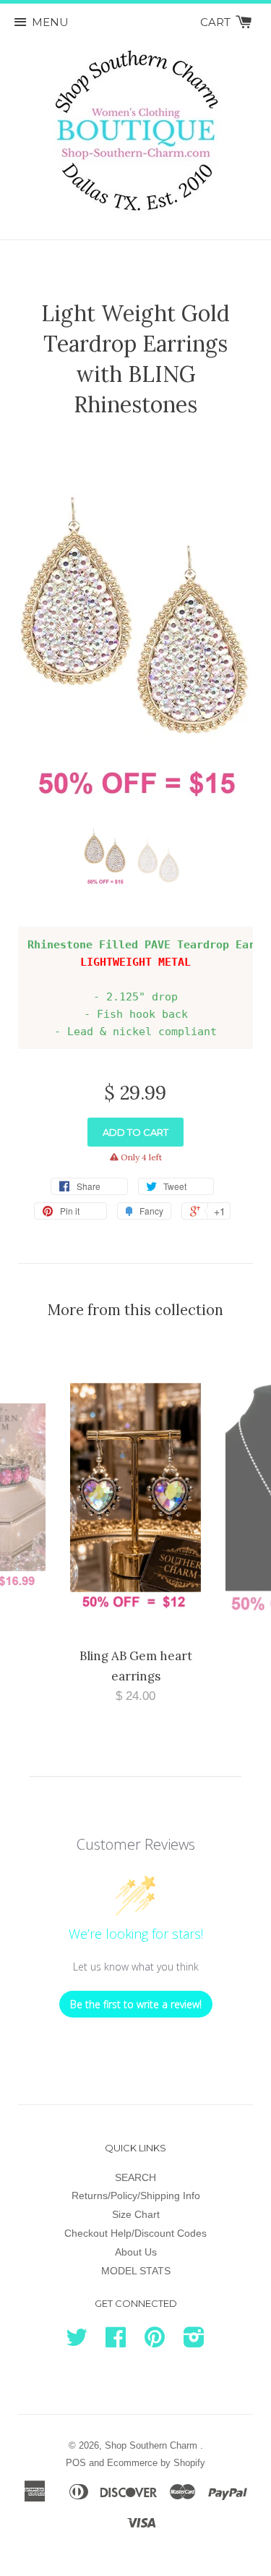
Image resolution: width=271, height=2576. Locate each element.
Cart (217, 22)
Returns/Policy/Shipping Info (136, 2195)
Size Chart (136, 2214)
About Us (136, 2252)
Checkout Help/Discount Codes (135, 2233)
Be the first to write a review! (136, 2004)
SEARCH (135, 2177)
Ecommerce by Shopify (156, 2463)
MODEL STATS (136, 2271)
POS (76, 2463)
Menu (50, 22)
